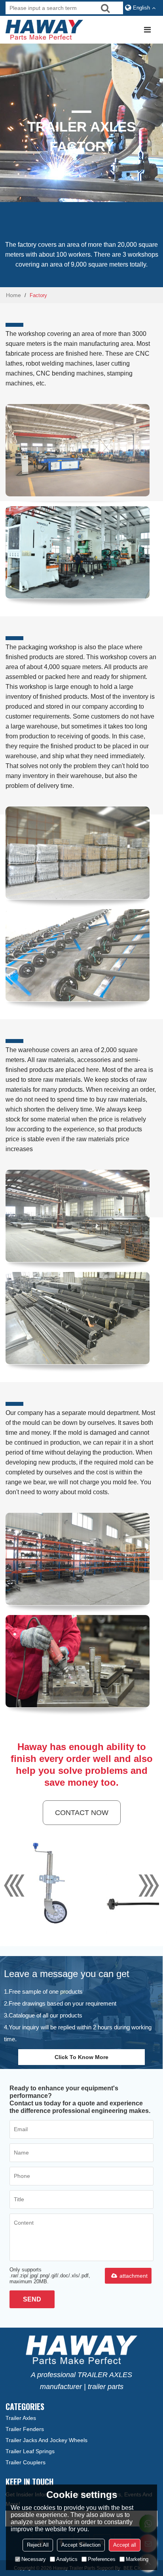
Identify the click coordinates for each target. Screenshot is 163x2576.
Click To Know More (81, 2057)
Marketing (137, 2559)
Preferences (102, 2559)
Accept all (125, 2545)
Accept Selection (81, 2545)
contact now (82, 1813)
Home (13, 295)
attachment (134, 2276)
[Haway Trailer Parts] (45, 30)
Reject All (38, 2545)
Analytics (67, 2559)
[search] (105, 8)
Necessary (34, 2559)
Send (32, 2299)
